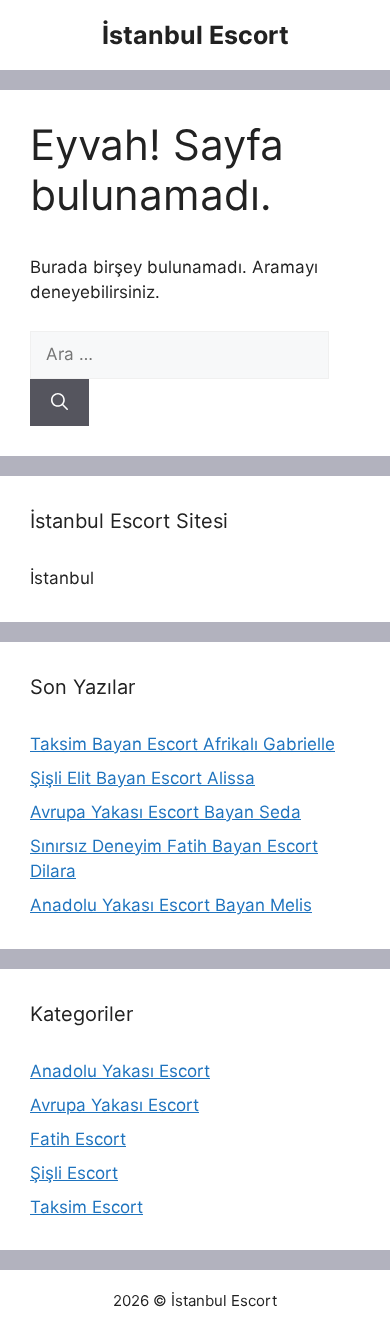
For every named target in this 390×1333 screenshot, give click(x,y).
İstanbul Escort (195, 35)
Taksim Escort (86, 1207)
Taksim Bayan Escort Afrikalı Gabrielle (182, 744)
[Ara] (59, 403)
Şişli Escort (74, 1173)
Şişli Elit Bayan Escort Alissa (142, 778)
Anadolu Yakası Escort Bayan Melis (171, 905)
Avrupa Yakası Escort (114, 1105)
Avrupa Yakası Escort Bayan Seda (165, 812)
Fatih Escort (78, 1139)
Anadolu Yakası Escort (120, 1071)
